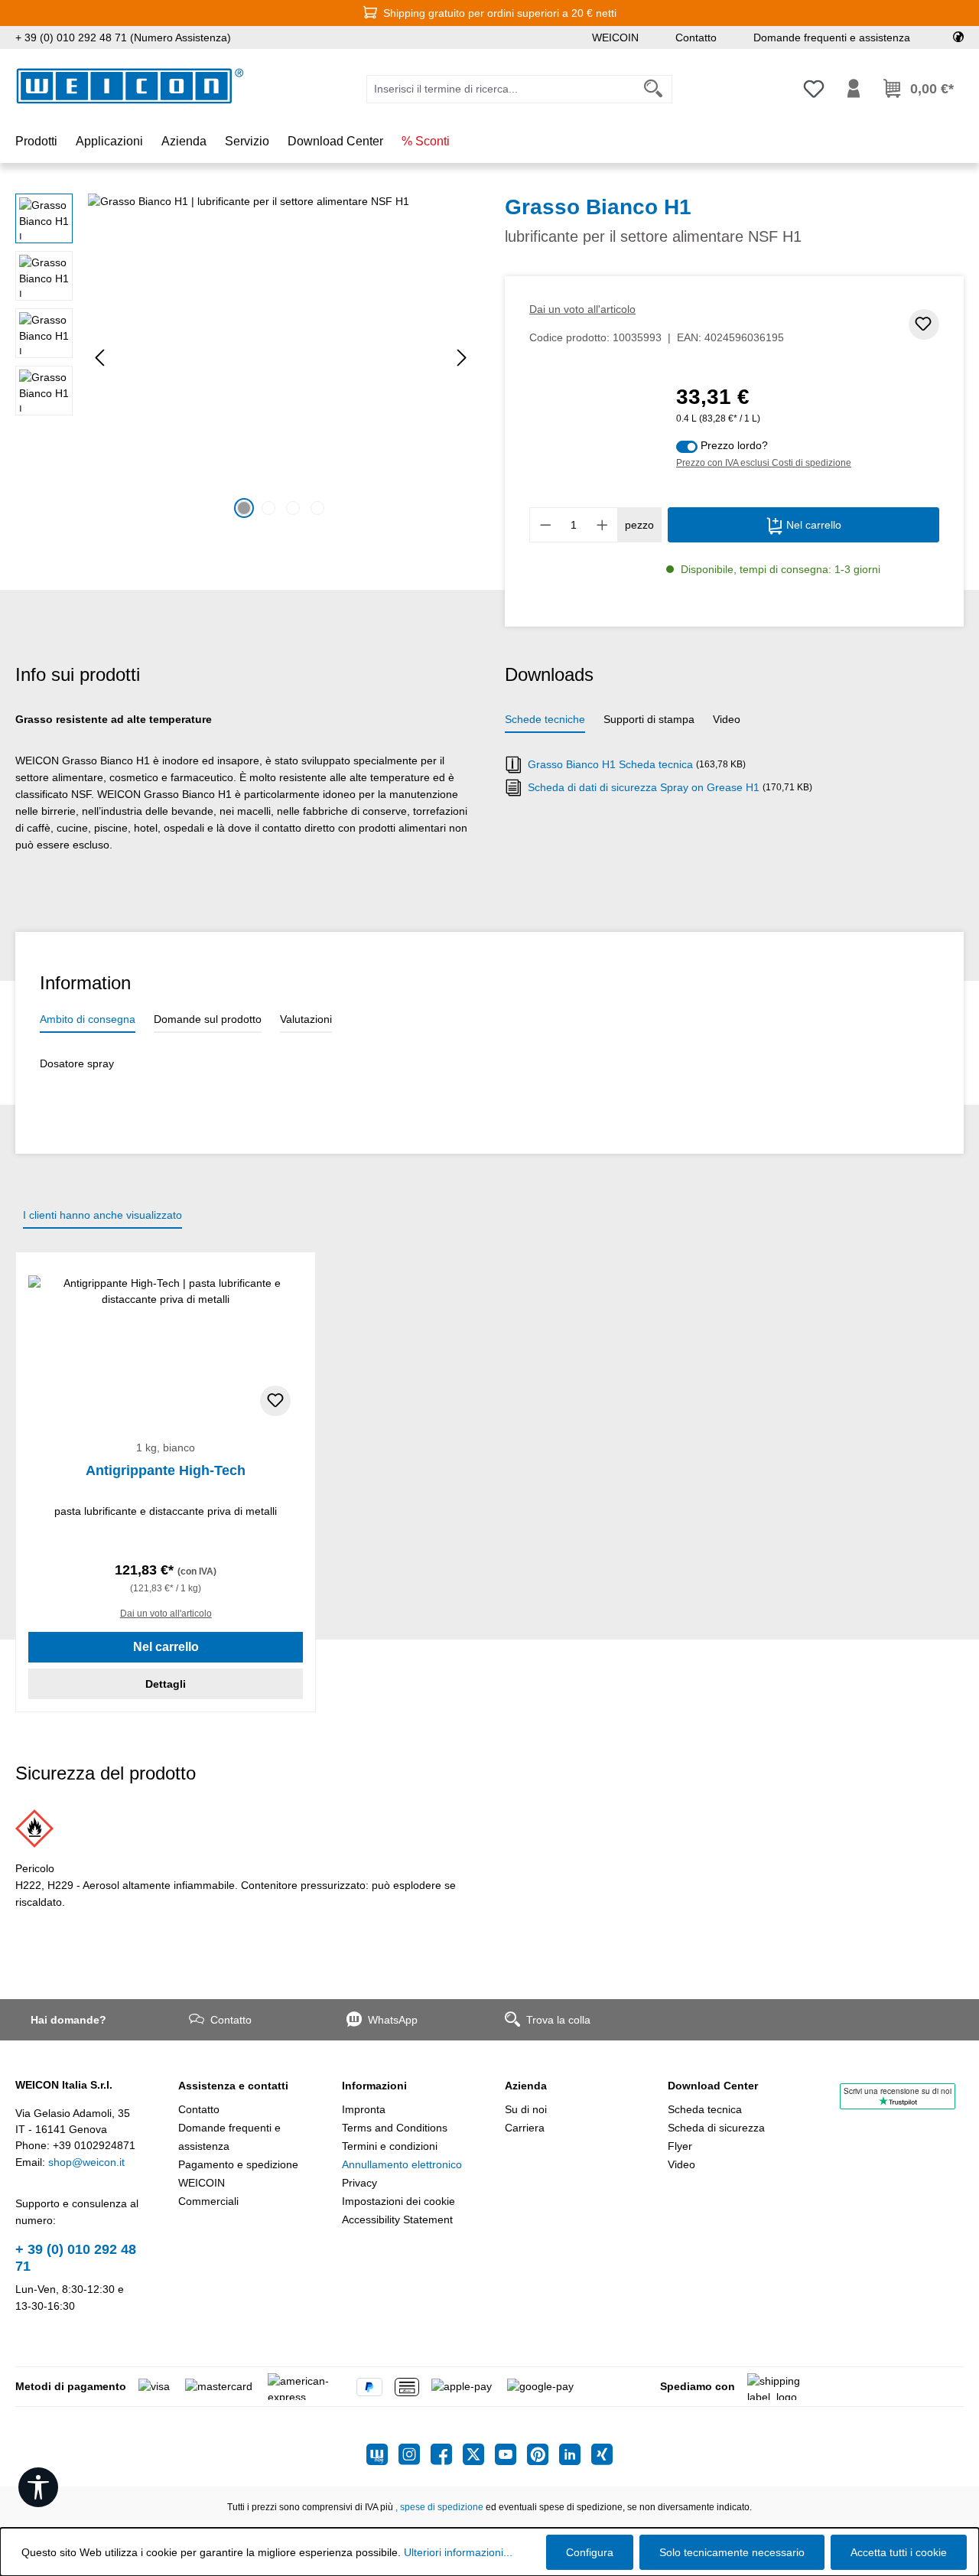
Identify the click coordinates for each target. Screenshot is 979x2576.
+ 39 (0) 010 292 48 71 (76, 2258)
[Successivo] (462, 358)
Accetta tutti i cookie (899, 2552)
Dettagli (166, 1684)
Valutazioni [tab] (306, 1019)
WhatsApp (393, 2020)
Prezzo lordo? (734, 445)
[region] (245, 358)
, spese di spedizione (439, 2507)
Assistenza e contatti (233, 2086)
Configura (590, 2552)
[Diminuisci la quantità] (545, 525)
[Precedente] (99, 358)
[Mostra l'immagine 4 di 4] (317, 508)
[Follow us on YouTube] (511, 2454)
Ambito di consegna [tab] (88, 1019)
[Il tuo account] (854, 89)
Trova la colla (558, 2020)
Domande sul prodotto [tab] (208, 1019)
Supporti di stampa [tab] (649, 719)
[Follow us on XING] (602, 2454)
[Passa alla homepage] (130, 86)
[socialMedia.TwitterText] (479, 2454)
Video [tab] (727, 719)
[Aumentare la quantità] (603, 525)
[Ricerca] (654, 89)
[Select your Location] (958, 37)
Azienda (526, 2086)
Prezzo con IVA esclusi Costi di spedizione (764, 463)
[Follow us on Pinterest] (543, 2454)
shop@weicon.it (86, 2162)
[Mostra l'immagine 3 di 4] (293, 508)
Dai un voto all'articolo (582, 309)
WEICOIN (615, 37)
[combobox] (501, 89)
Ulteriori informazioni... (458, 2552)
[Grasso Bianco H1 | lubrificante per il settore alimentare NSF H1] (281, 358)
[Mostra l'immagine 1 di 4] (244, 508)
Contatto (696, 37)
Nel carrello (812, 525)
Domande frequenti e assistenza (832, 37)
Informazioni (374, 2086)
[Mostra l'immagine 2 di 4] (268, 508)
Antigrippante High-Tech (166, 1470)
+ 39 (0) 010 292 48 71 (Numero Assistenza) (123, 37)
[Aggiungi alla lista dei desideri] (924, 324)
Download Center (713, 2086)
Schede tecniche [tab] (545, 719)
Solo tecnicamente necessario (732, 2552)
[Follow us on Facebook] (447, 2454)
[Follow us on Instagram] (415, 2454)
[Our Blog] (382, 2454)
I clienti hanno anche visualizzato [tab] (102, 1215)
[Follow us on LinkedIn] (575, 2454)
